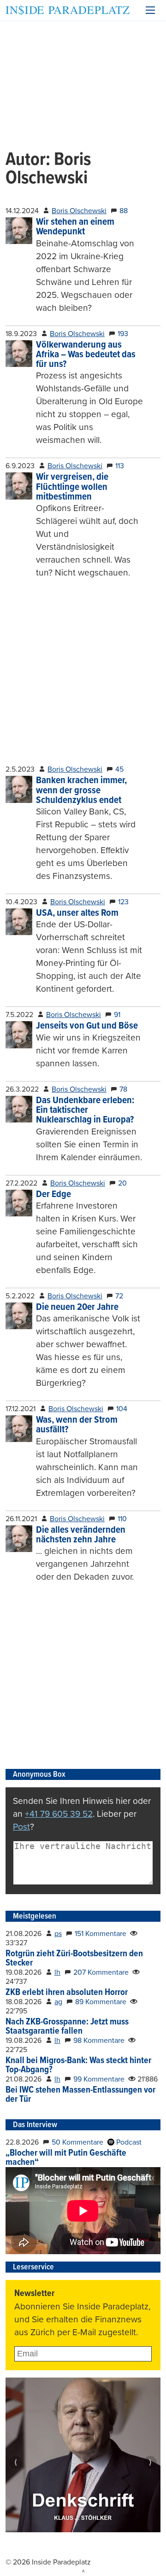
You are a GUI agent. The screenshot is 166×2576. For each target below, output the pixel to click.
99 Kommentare (99, 2079)
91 (117, 1015)
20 (122, 1183)
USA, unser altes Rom (77, 913)
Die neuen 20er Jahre (77, 1307)
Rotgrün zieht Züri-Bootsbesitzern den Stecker (74, 1959)
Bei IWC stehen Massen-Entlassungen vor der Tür (80, 2095)
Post (21, 1827)
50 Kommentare (77, 2142)
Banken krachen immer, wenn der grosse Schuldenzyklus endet (81, 791)
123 (123, 902)
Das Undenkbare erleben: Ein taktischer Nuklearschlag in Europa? (85, 1111)
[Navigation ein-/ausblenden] (150, 10)
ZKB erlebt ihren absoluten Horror (67, 1993)
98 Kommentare (99, 2041)
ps (58, 1934)
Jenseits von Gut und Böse (87, 1026)
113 (120, 466)
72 (119, 1296)
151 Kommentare (101, 1934)
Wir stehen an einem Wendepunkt (75, 227)
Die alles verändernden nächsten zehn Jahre (81, 1535)
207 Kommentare (101, 1972)
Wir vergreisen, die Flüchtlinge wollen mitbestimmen (72, 487)
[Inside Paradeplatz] (68, 10)
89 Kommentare (101, 2002)
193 (123, 334)
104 (122, 1409)
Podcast (128, 2142)
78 (123, 1089)
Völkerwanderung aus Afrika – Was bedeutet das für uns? (86, 355)
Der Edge (53, 1195)
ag (58, 2002)
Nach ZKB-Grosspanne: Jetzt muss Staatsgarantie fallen (67, 2027)
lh (57, 1972)
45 (119, 769)
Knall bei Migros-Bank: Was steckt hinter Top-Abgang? (78, 2065)
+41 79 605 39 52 (59, 1814)
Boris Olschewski (79, 211)
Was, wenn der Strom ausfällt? (77, 1425)
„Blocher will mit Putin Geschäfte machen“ (66, 2158)
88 (124, 211)
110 (122, 1519)
